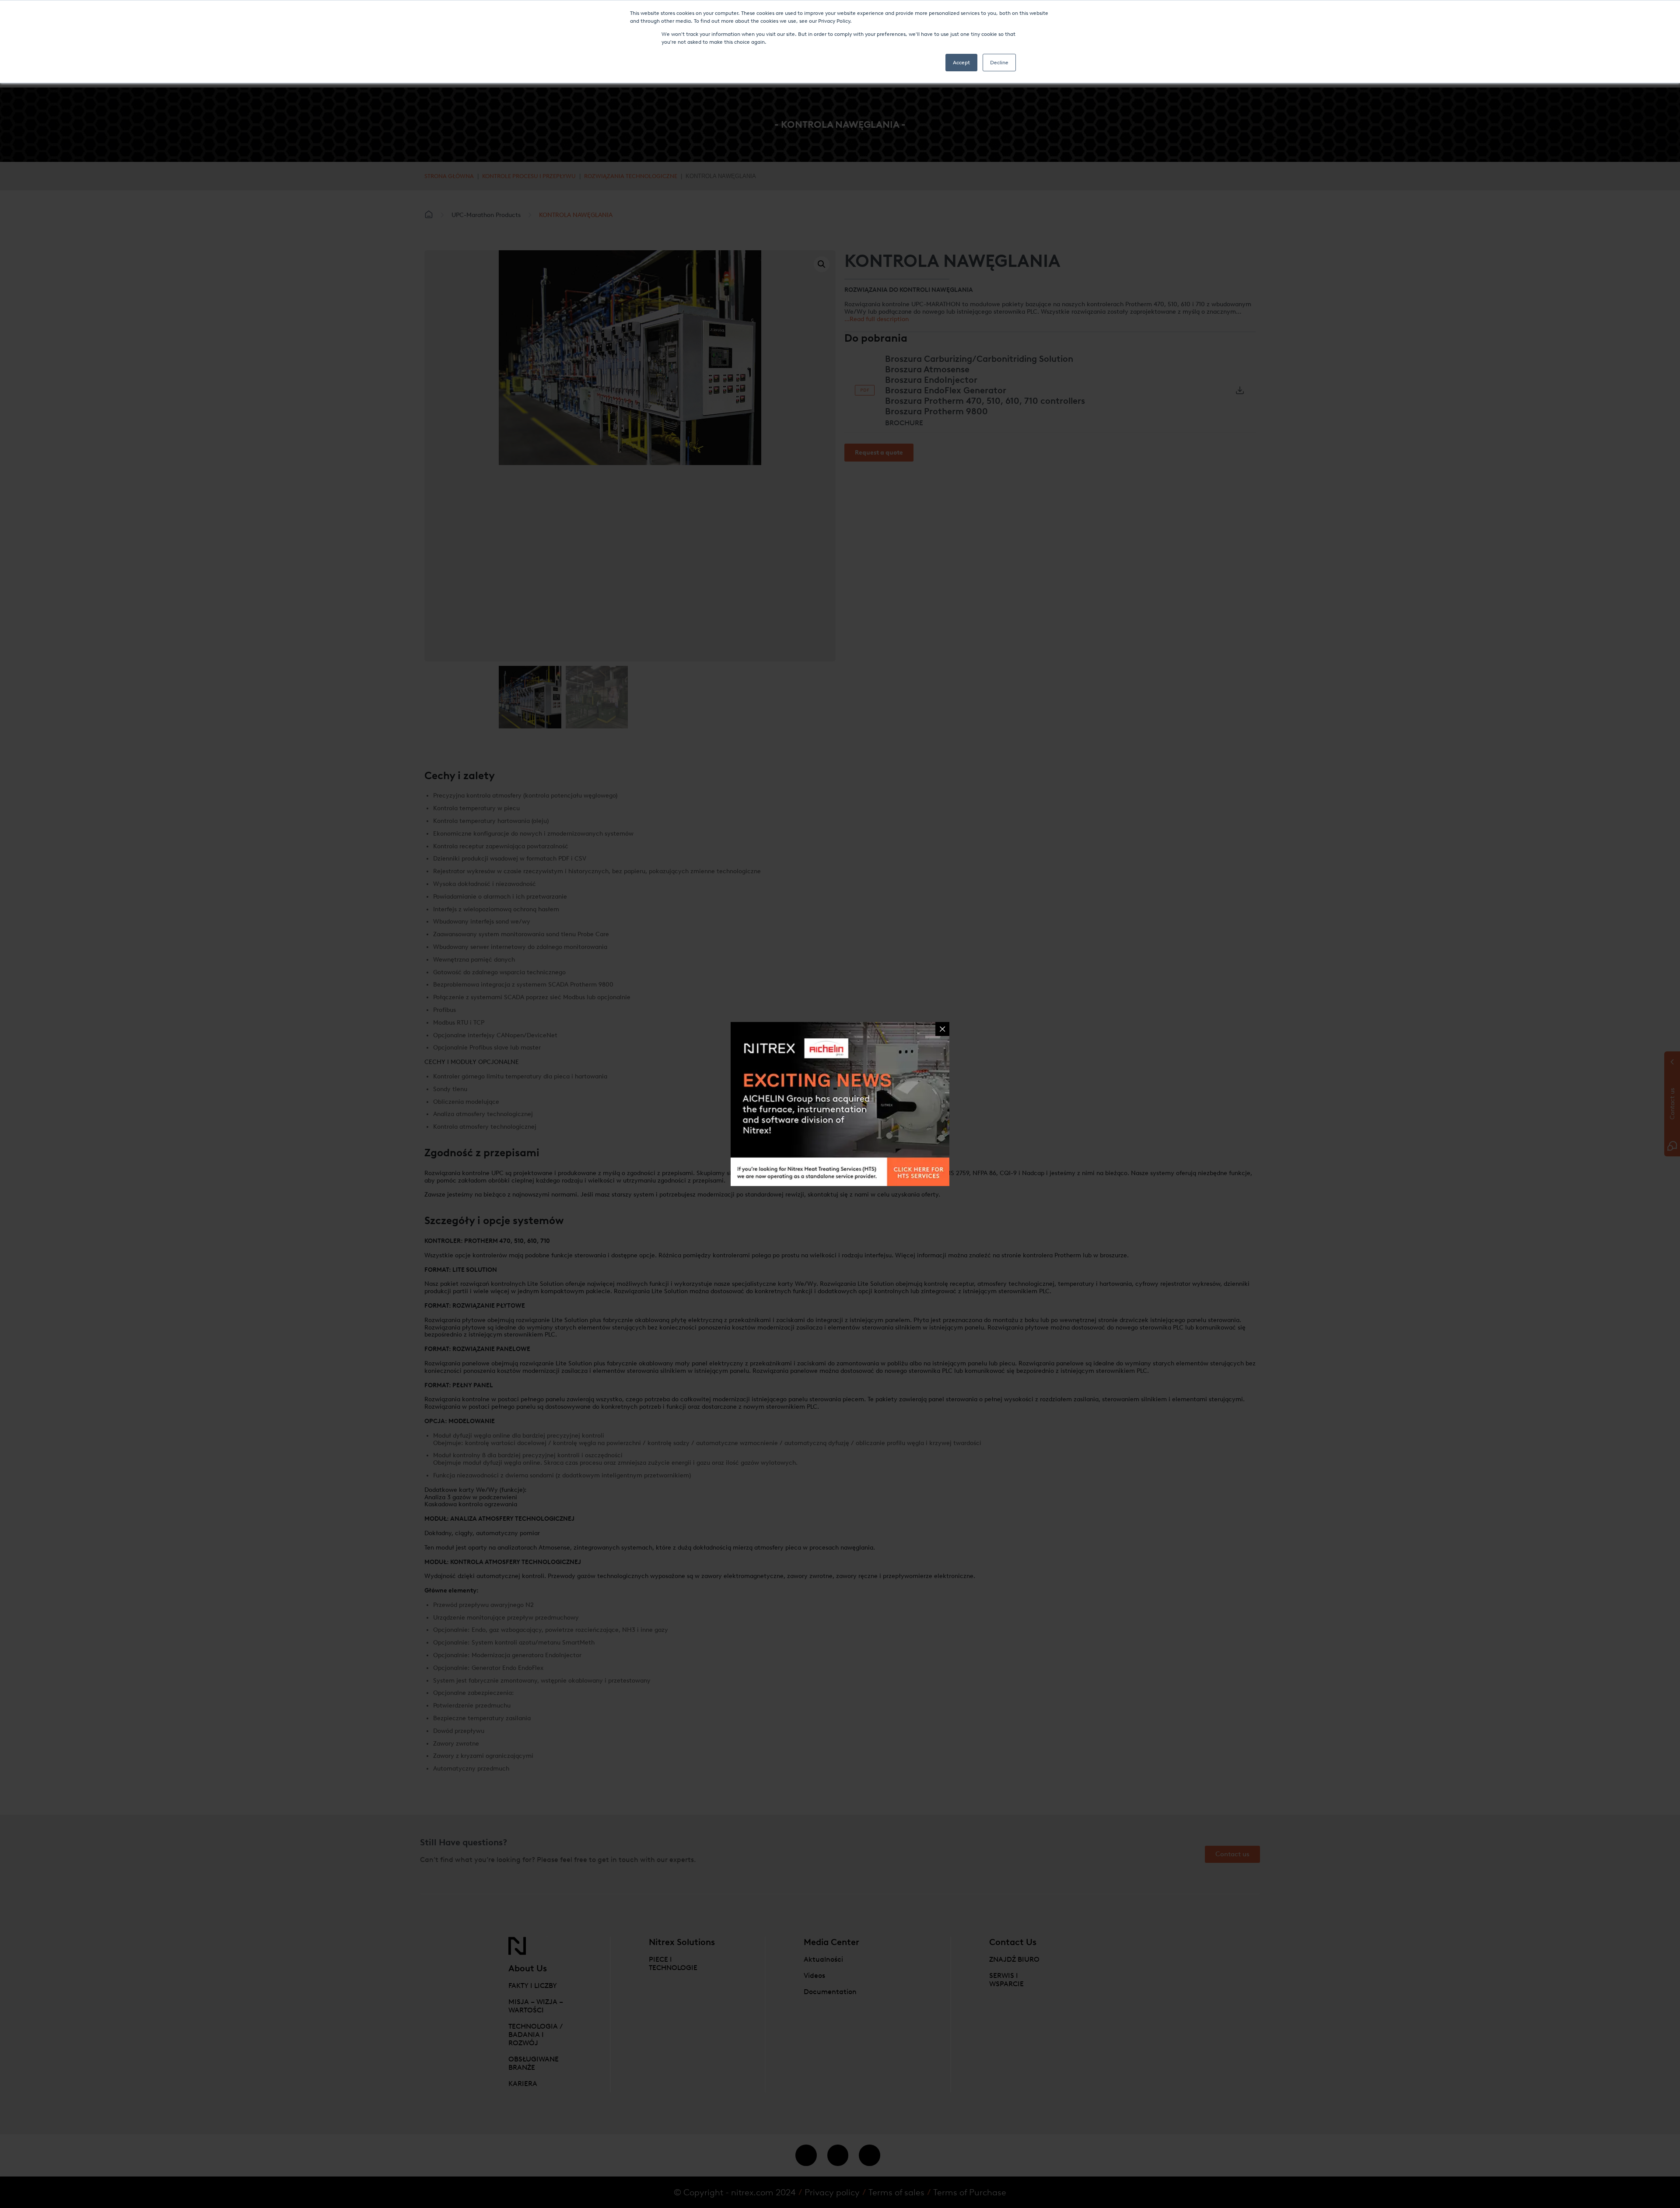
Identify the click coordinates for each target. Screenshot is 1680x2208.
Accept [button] (961, 63)
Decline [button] (999, 63)
